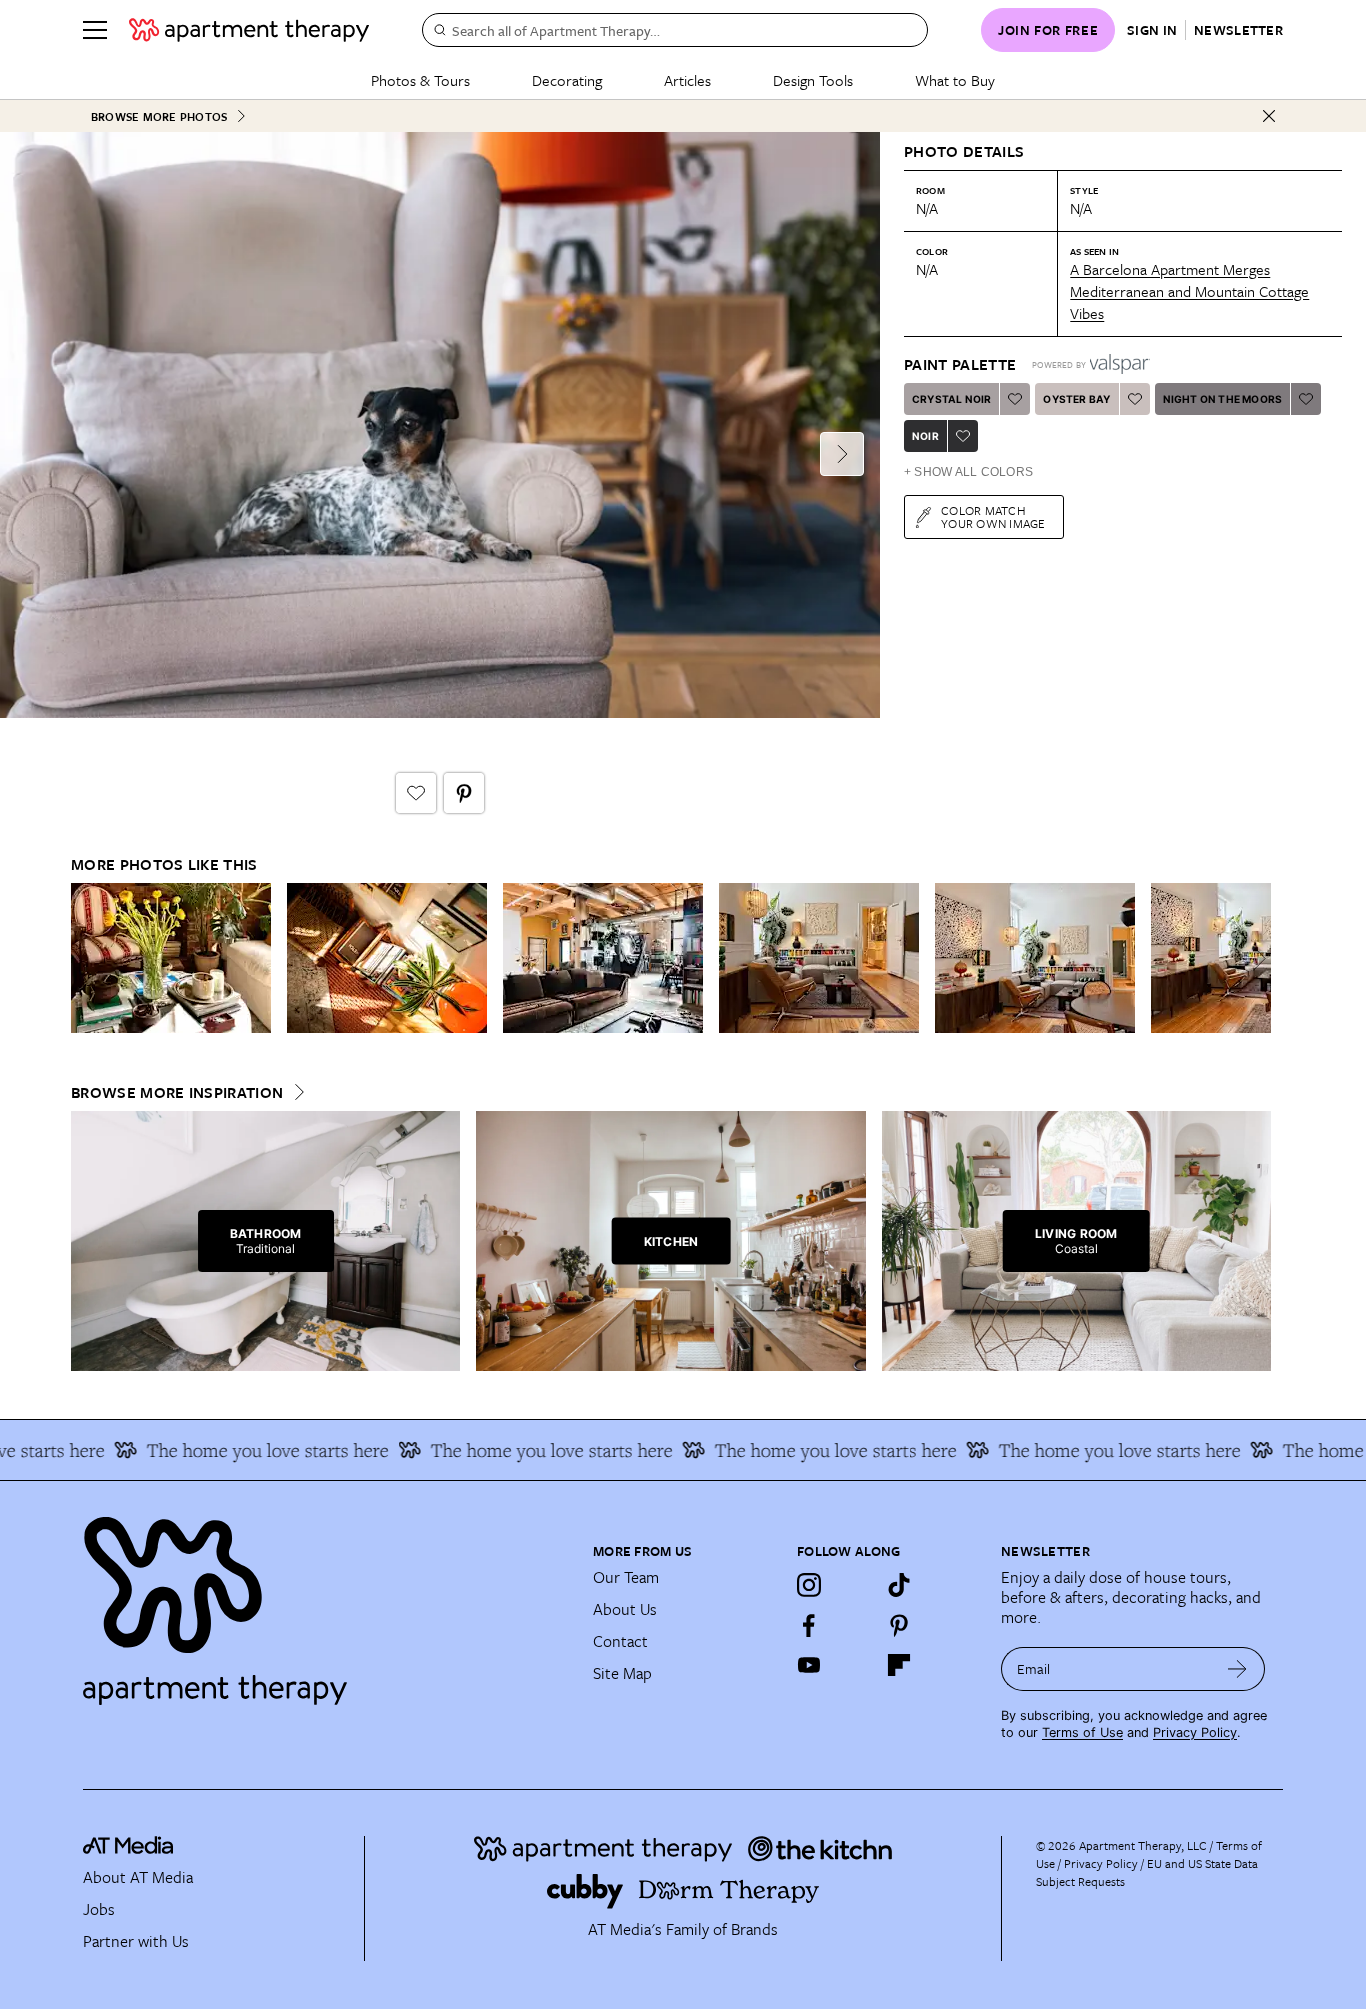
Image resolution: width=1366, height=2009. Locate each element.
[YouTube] (809, 1665)
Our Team (626, 1577)
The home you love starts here (237, 1450)
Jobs (99, 1909)
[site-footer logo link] (128, 1848)
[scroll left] (87, 958)
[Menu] (95, 30)
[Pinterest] (899, 1625)
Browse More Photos (159, 116)
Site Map (622, 1673)
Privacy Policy (1195, 1732)
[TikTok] (899, 1585)
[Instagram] (809, 1585)
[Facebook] (809, 1625)
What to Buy (955, 80)
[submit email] (1237, 1669)
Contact (620, 1641)
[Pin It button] (464, 793)
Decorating (567, 80)
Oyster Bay (1076, 399)
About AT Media (138, 1877)
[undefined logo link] (249, 30)
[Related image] (171, 958)
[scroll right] (1255, 958)
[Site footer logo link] (326, 1602)
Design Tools (813, 80)
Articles (687, 80)
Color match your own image (993, 516)
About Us (625, 1609)
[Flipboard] (899, 1665)
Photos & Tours (420, 80)
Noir (925, 436)
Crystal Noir (951, 399)
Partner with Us (136, 1941)
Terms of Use (1082, 1732)
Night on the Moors (1223, 399)
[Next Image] (842, 454)
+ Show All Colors (968, 472)
